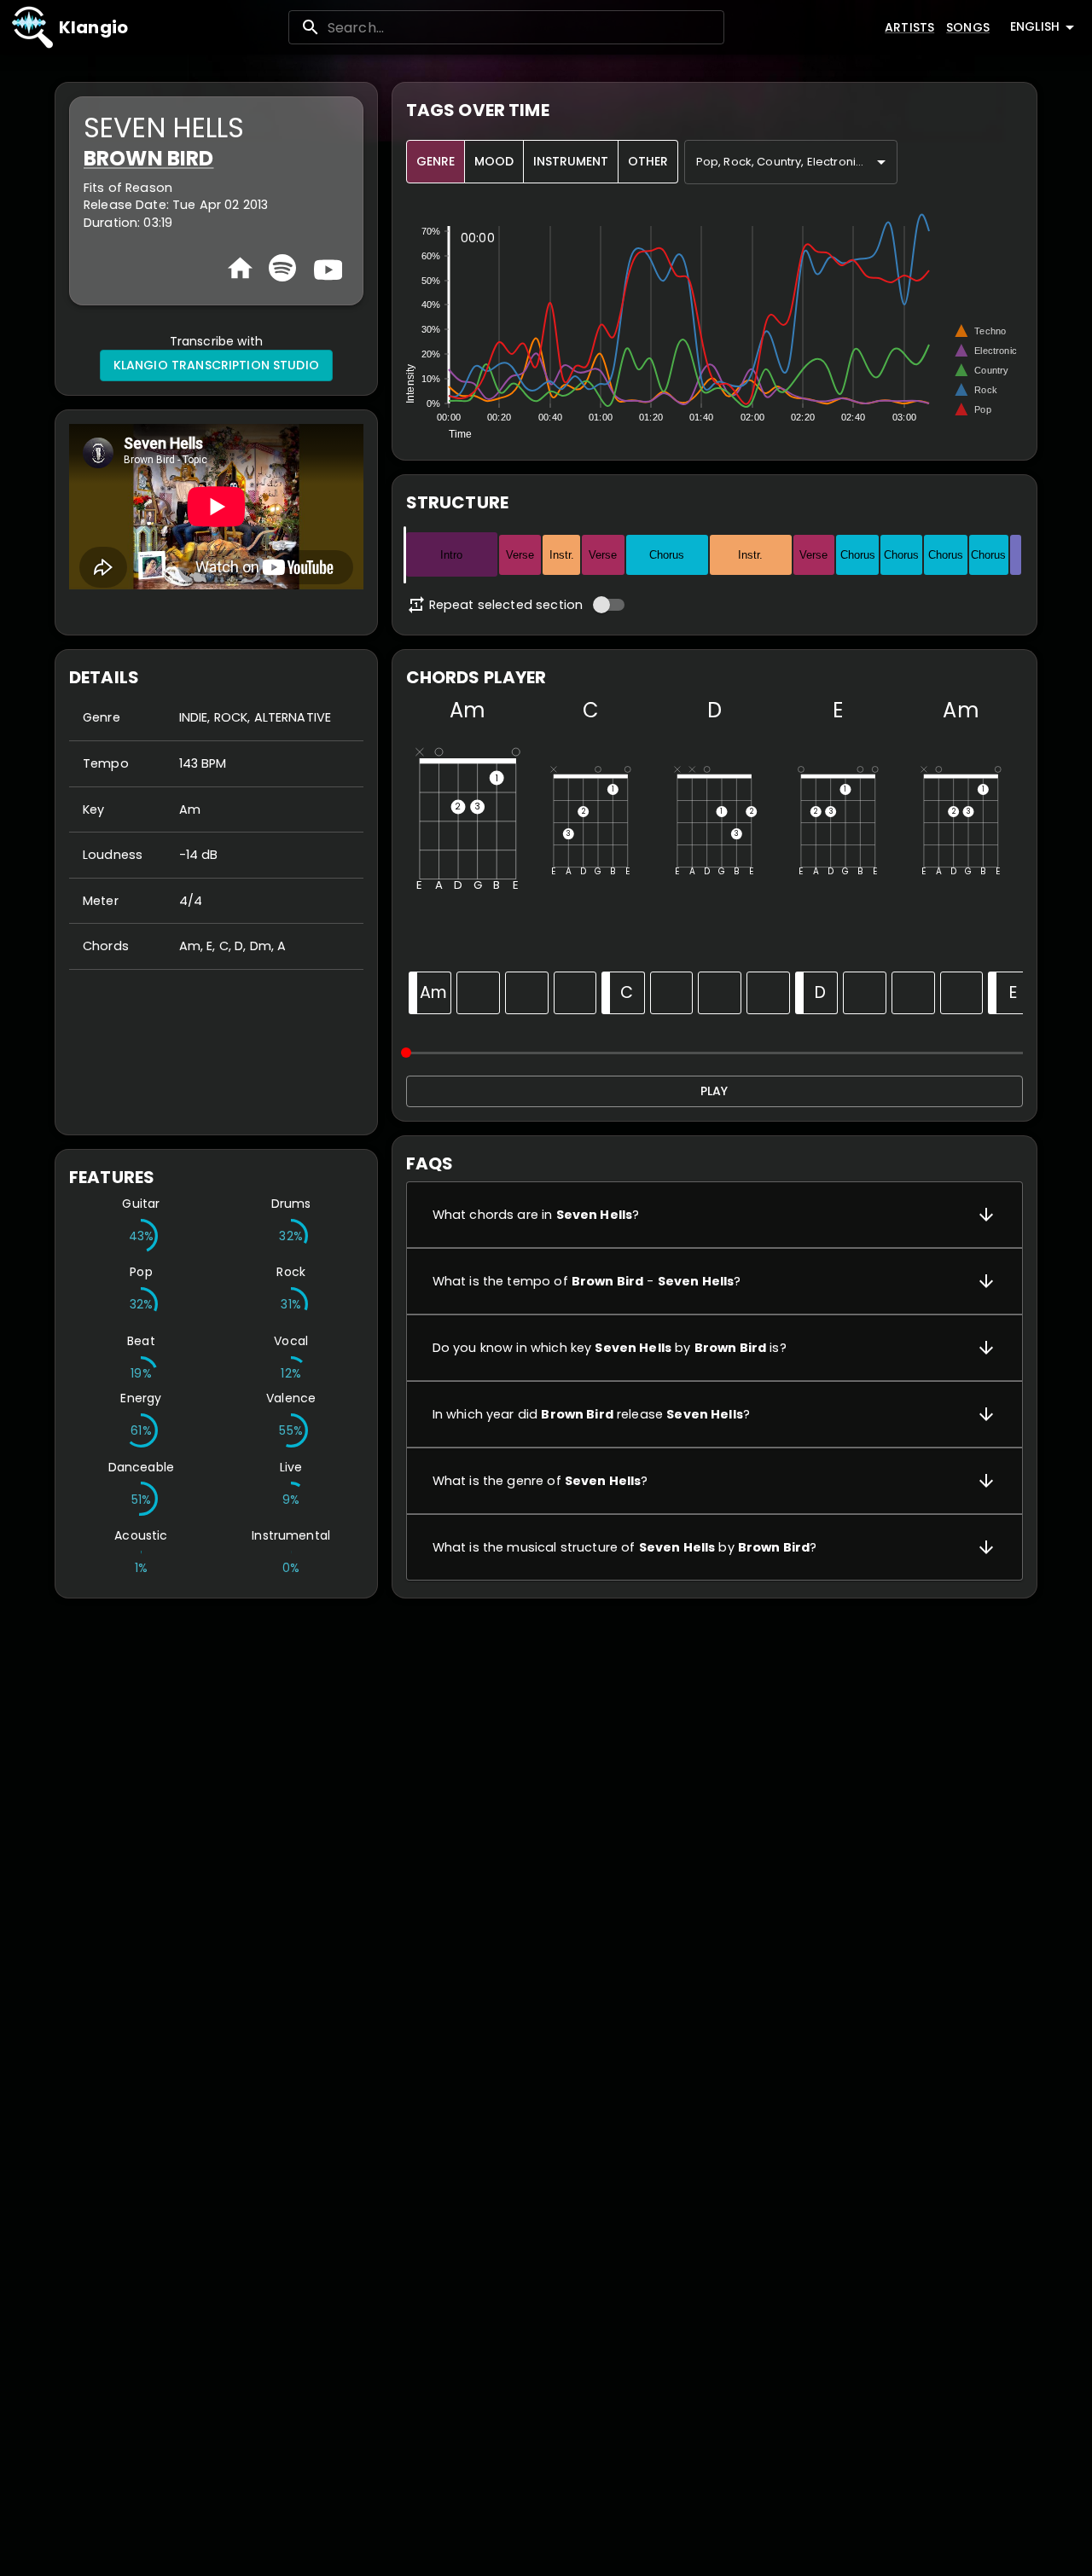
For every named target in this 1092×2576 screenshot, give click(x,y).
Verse (520, 555)
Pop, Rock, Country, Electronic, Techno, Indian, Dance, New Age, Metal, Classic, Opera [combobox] (797, 162)
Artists (909, 27)
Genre (436, 161)
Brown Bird (149, 158)
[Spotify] (282, 268)
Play (714, 1091)
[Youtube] (326, 268)
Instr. (562, 555)
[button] (714, 1215)
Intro (451, 555)
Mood (494, 161)
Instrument (571, 161)
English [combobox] (1035, 26)
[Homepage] (240, 268)
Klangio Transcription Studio (216, 365)
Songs (968, 27)
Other (648, 161)
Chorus (667, 555)
